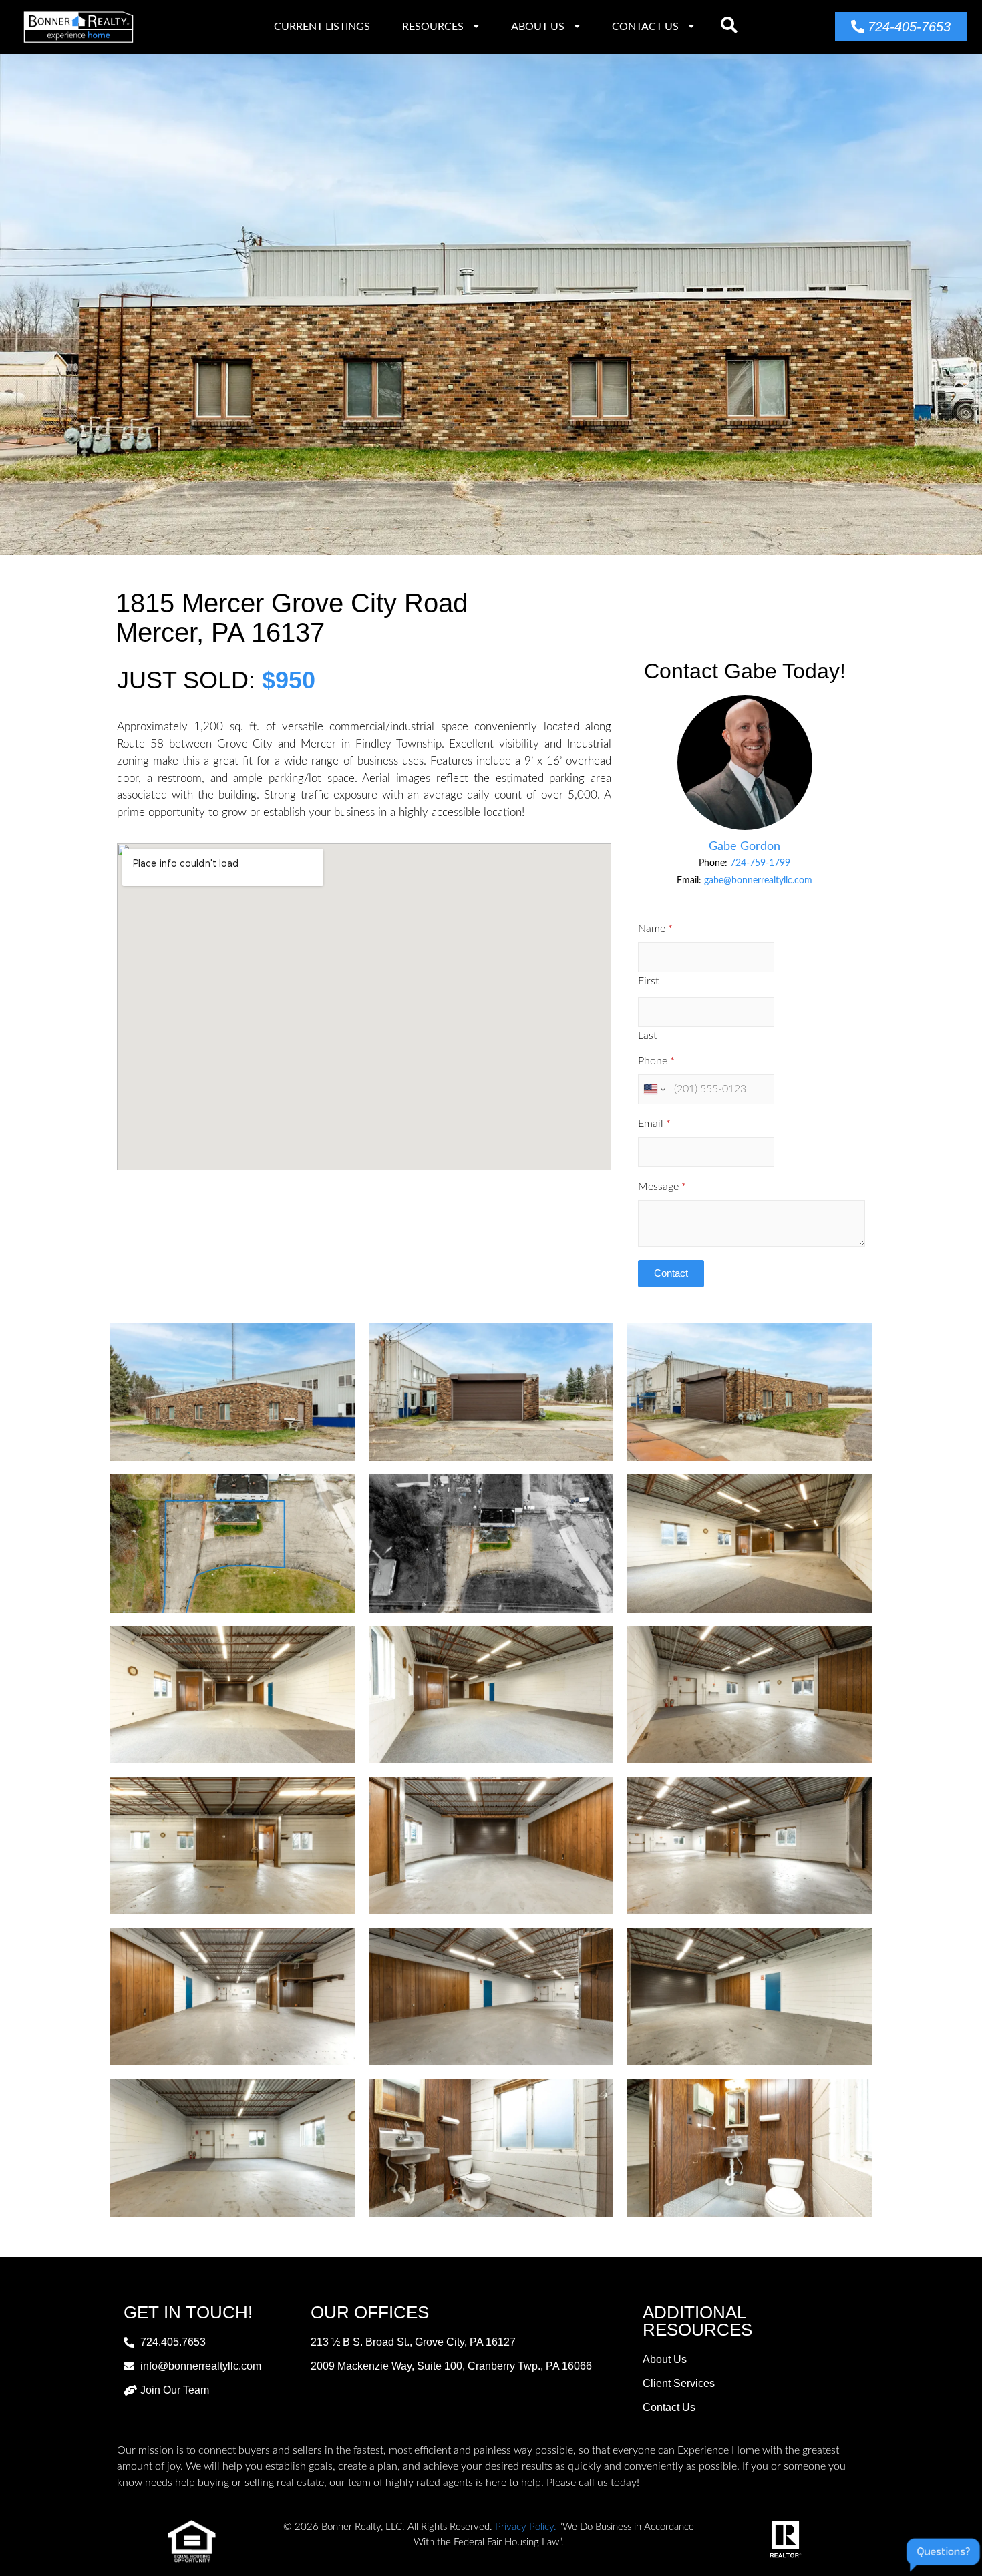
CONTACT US (645, 27)
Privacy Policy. (526, 2527)
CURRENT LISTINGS (322, 27)
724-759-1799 (760, 863)
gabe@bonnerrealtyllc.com (758, 881)
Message (662, 1187)
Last (647, 1036)
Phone (656, 1061)
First (648, 981)
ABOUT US (538, 27)
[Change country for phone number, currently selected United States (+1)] (654, 1089)
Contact (671, 1273)
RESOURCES (433, 27)
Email (654, 1124)
